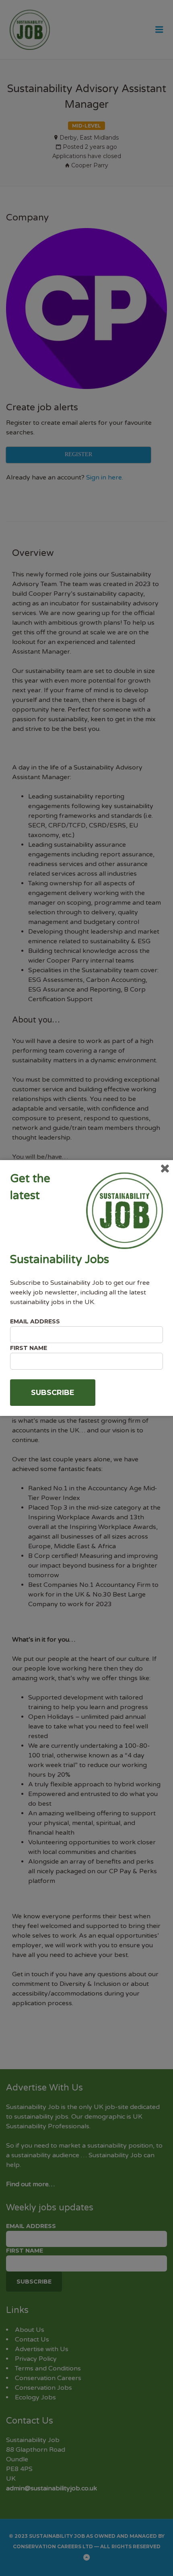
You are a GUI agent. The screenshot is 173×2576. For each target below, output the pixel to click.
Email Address (35, 1321)
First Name (29, 1348)
